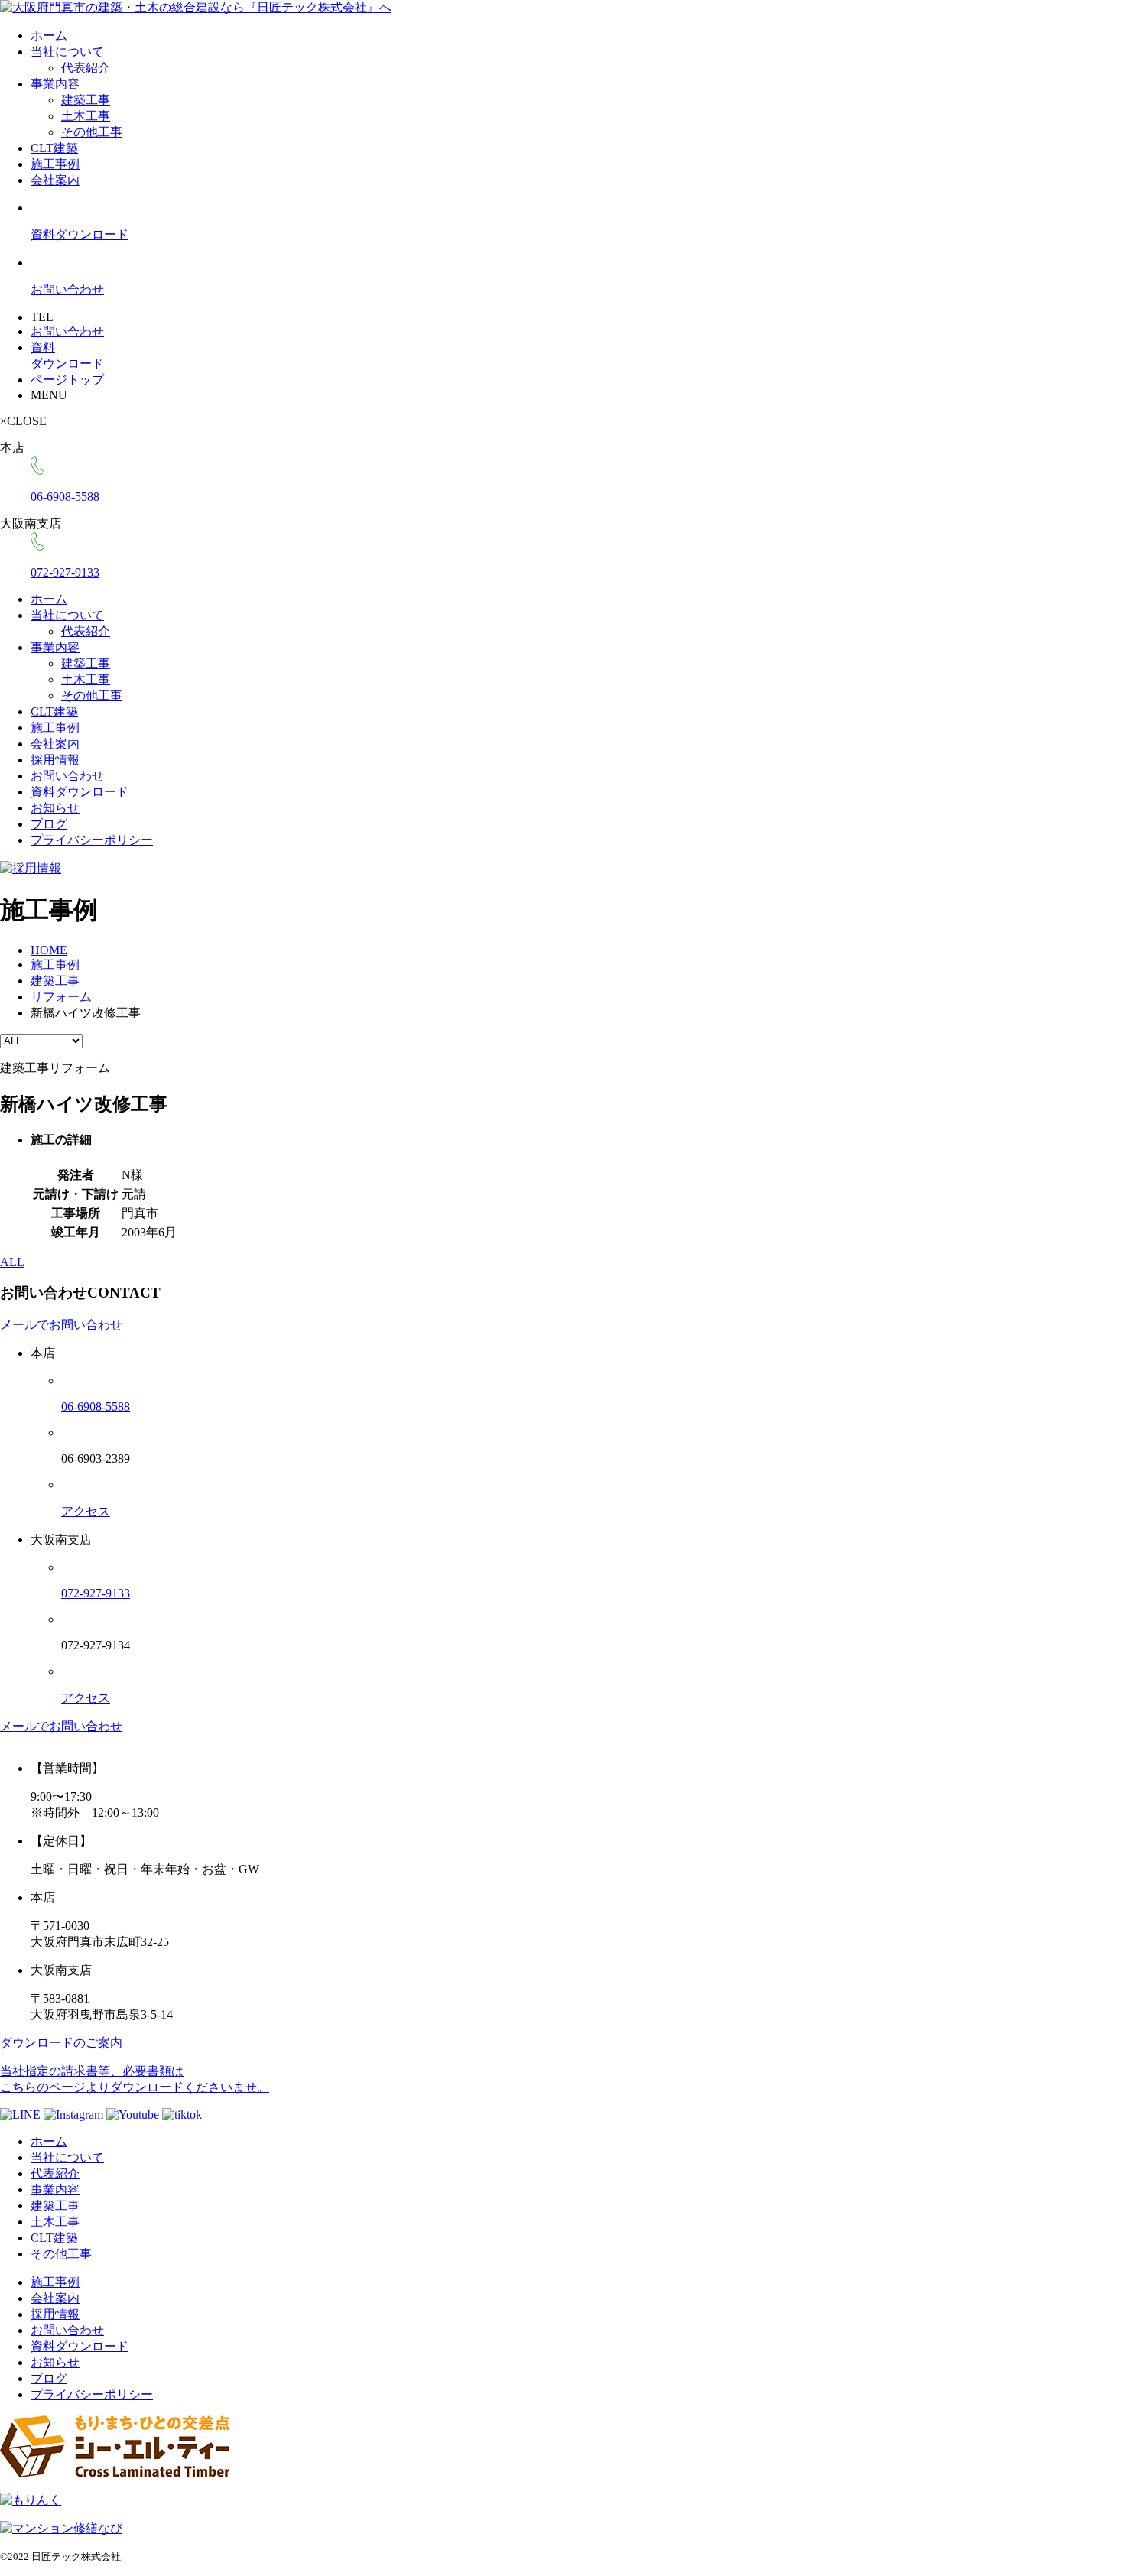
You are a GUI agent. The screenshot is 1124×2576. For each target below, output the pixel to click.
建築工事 (86, 100)
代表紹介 (86, 68)
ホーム (49, 36)
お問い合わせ (67, 776)
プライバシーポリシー (92, 840)
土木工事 (86, 116)
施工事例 (55, 164)
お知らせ (55, 808)
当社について (67, 52)
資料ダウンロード (80, 792)
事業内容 (55, 84)
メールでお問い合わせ (61, 1325)
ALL (12, 1262)
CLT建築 (54, 148)
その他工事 (92, 132)
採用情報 (55, 760)
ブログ (49, 824)
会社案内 (55, 180)
